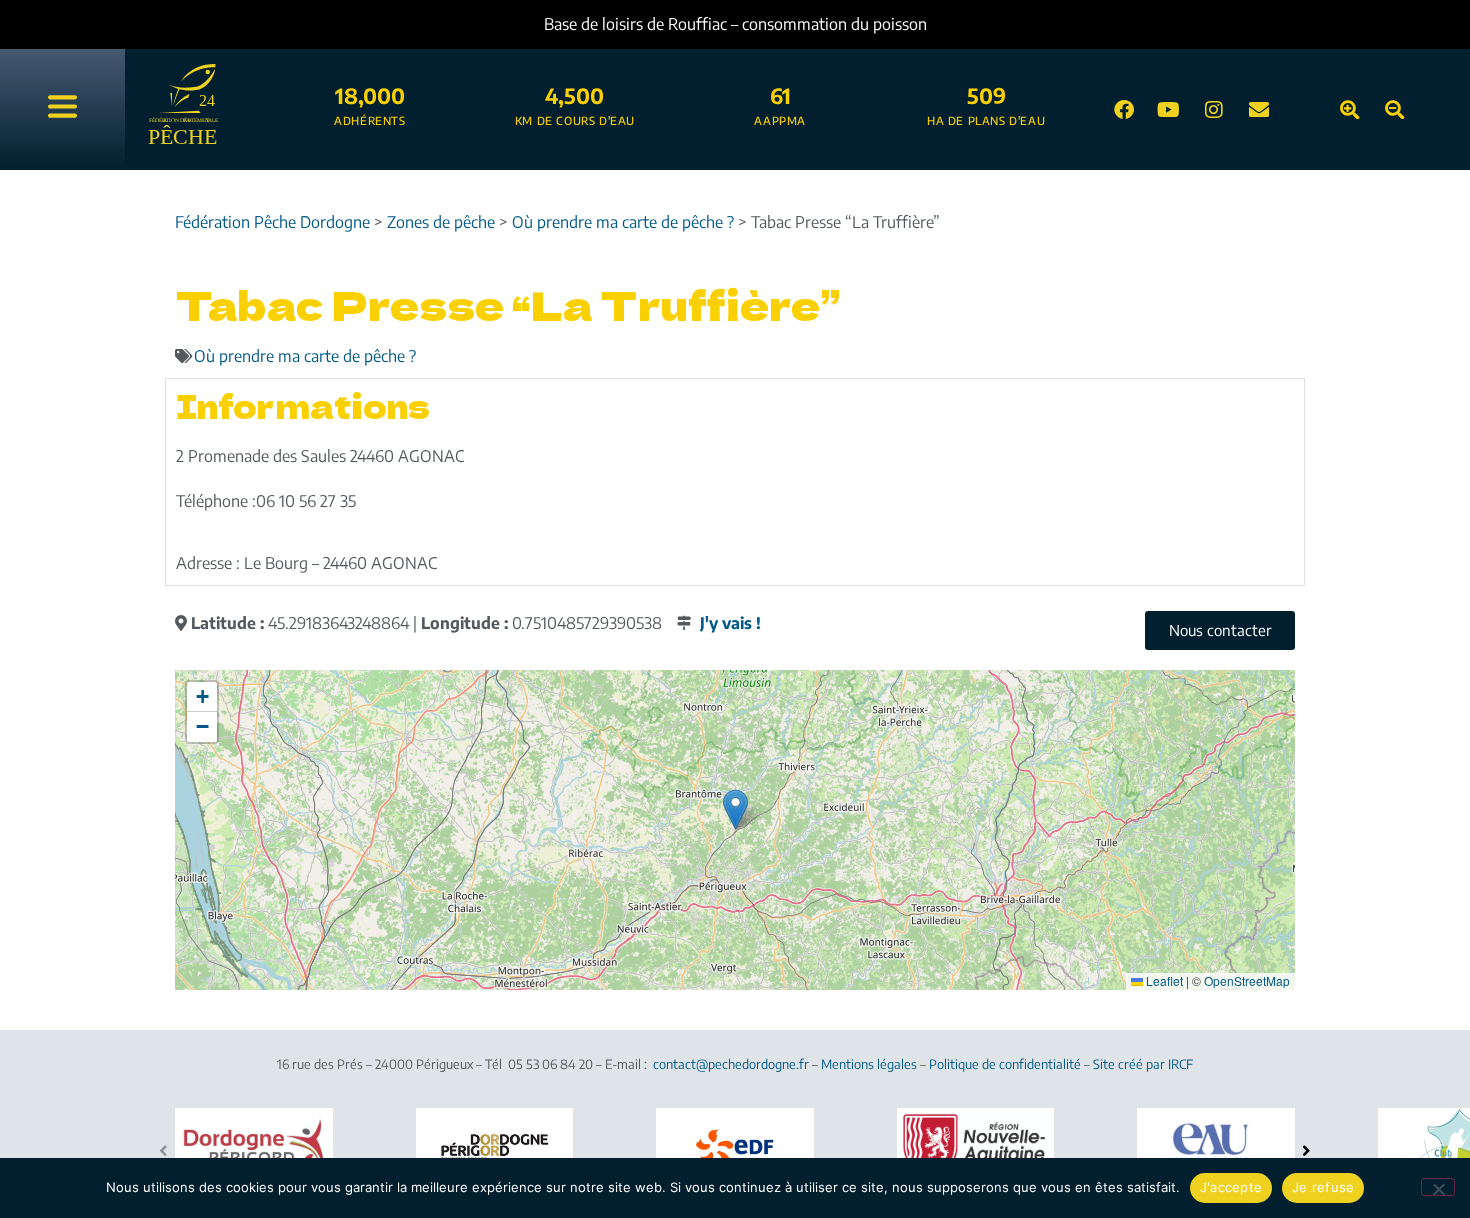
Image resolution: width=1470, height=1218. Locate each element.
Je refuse (1323, 1187)
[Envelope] (1259, 110)
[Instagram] (1214, 110)
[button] (735, 809)
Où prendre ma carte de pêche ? (305, 356)
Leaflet (1163, 980)
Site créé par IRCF (1143, 1064)
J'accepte (1231, 1187)
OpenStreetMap (1247, 980)
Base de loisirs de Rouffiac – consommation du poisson (735, 24)
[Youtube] (1169, 110)
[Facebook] (1124, 110)
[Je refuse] (1438, 1187)
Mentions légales (869, 1064)
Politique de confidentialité (1005, 1064)
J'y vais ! (730, 623)
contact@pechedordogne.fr (731, 1064)
